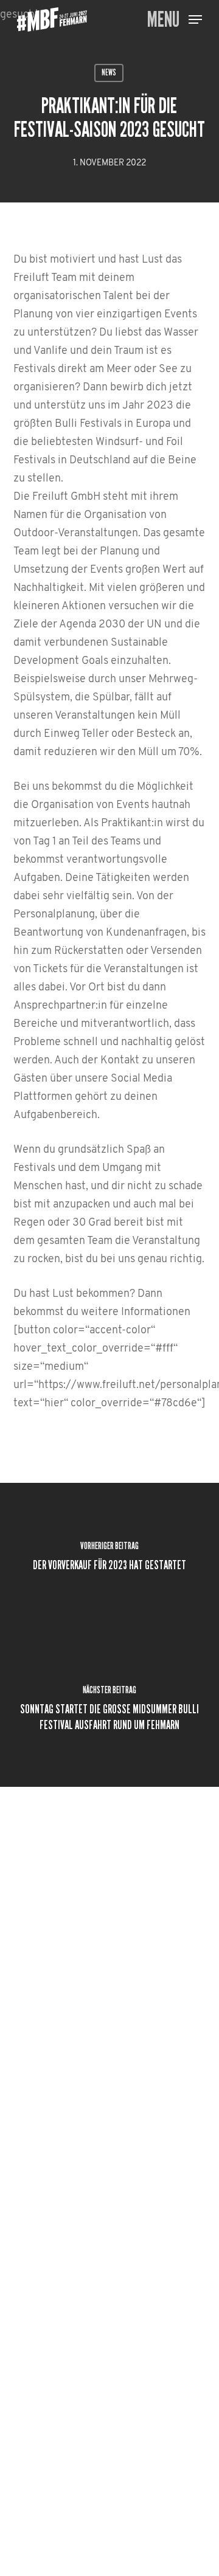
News (109, 73)
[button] (175, 20)
